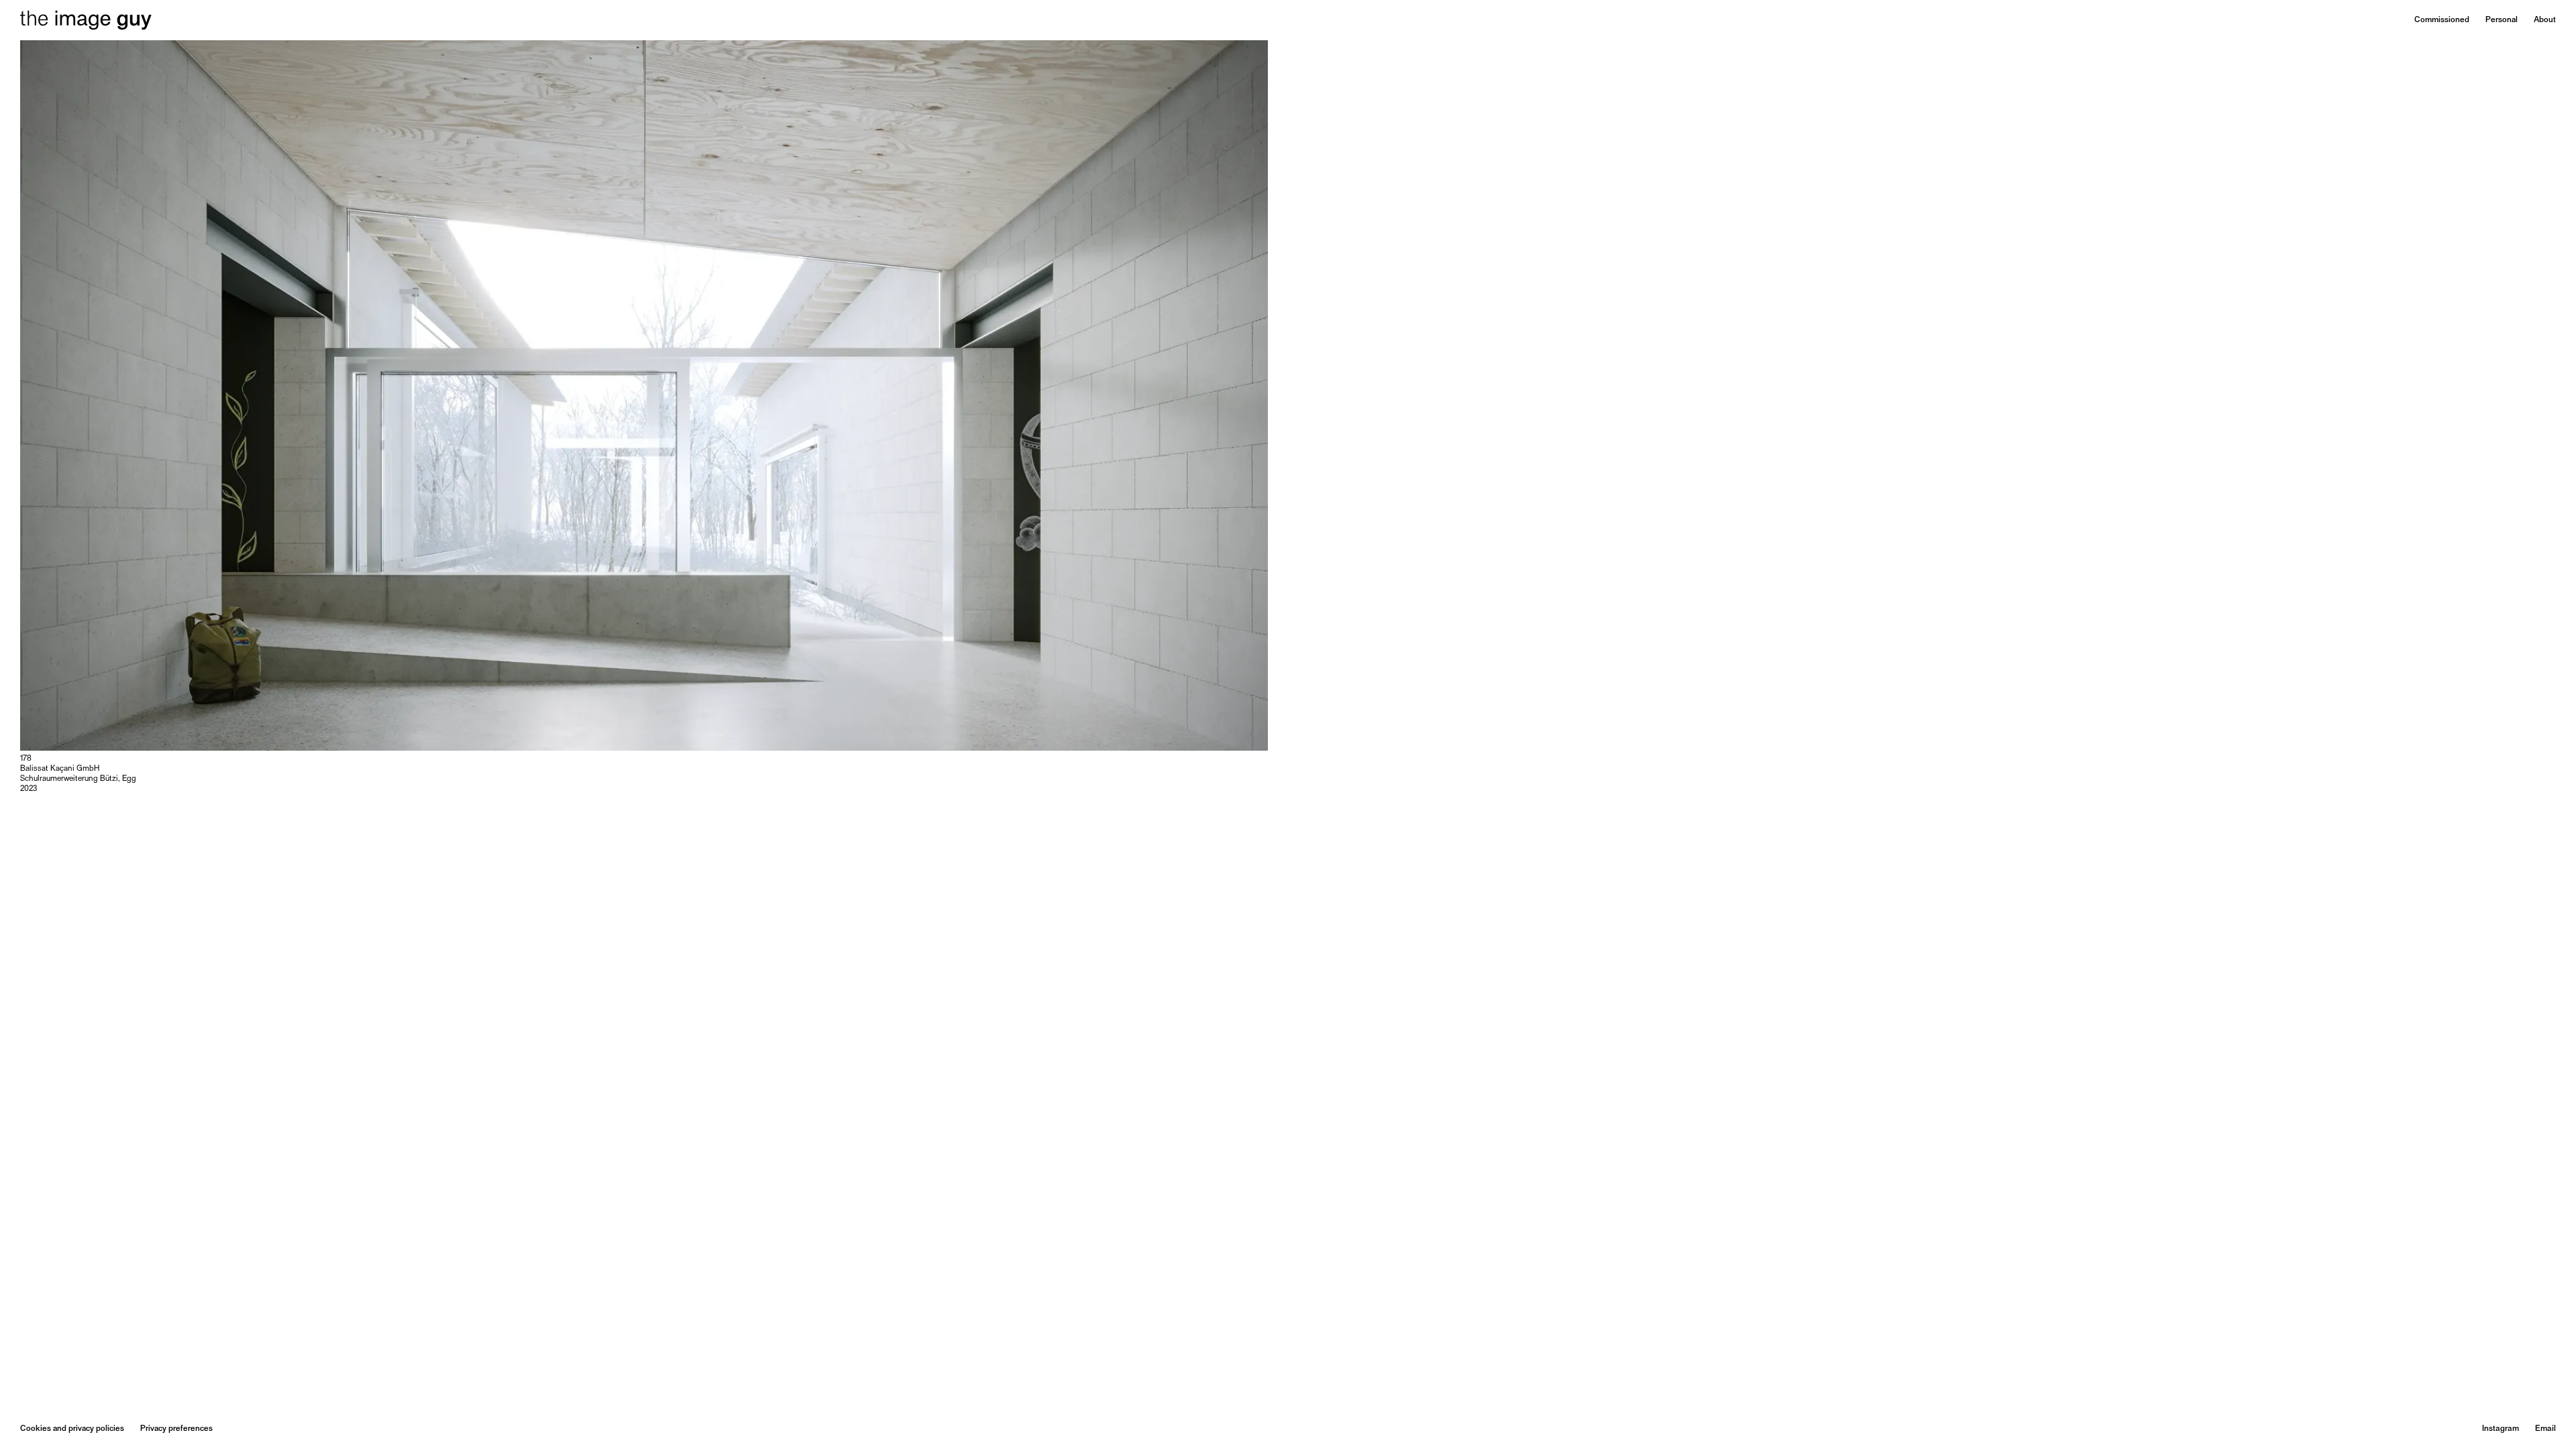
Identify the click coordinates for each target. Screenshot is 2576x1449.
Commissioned (2442, 20)
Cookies (36, 1429)
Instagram (2501, 1429)
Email (2545, 1429)
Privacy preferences (176, 1429)
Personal (2502, 20)
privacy (81, 1429)
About (2545, 20)
